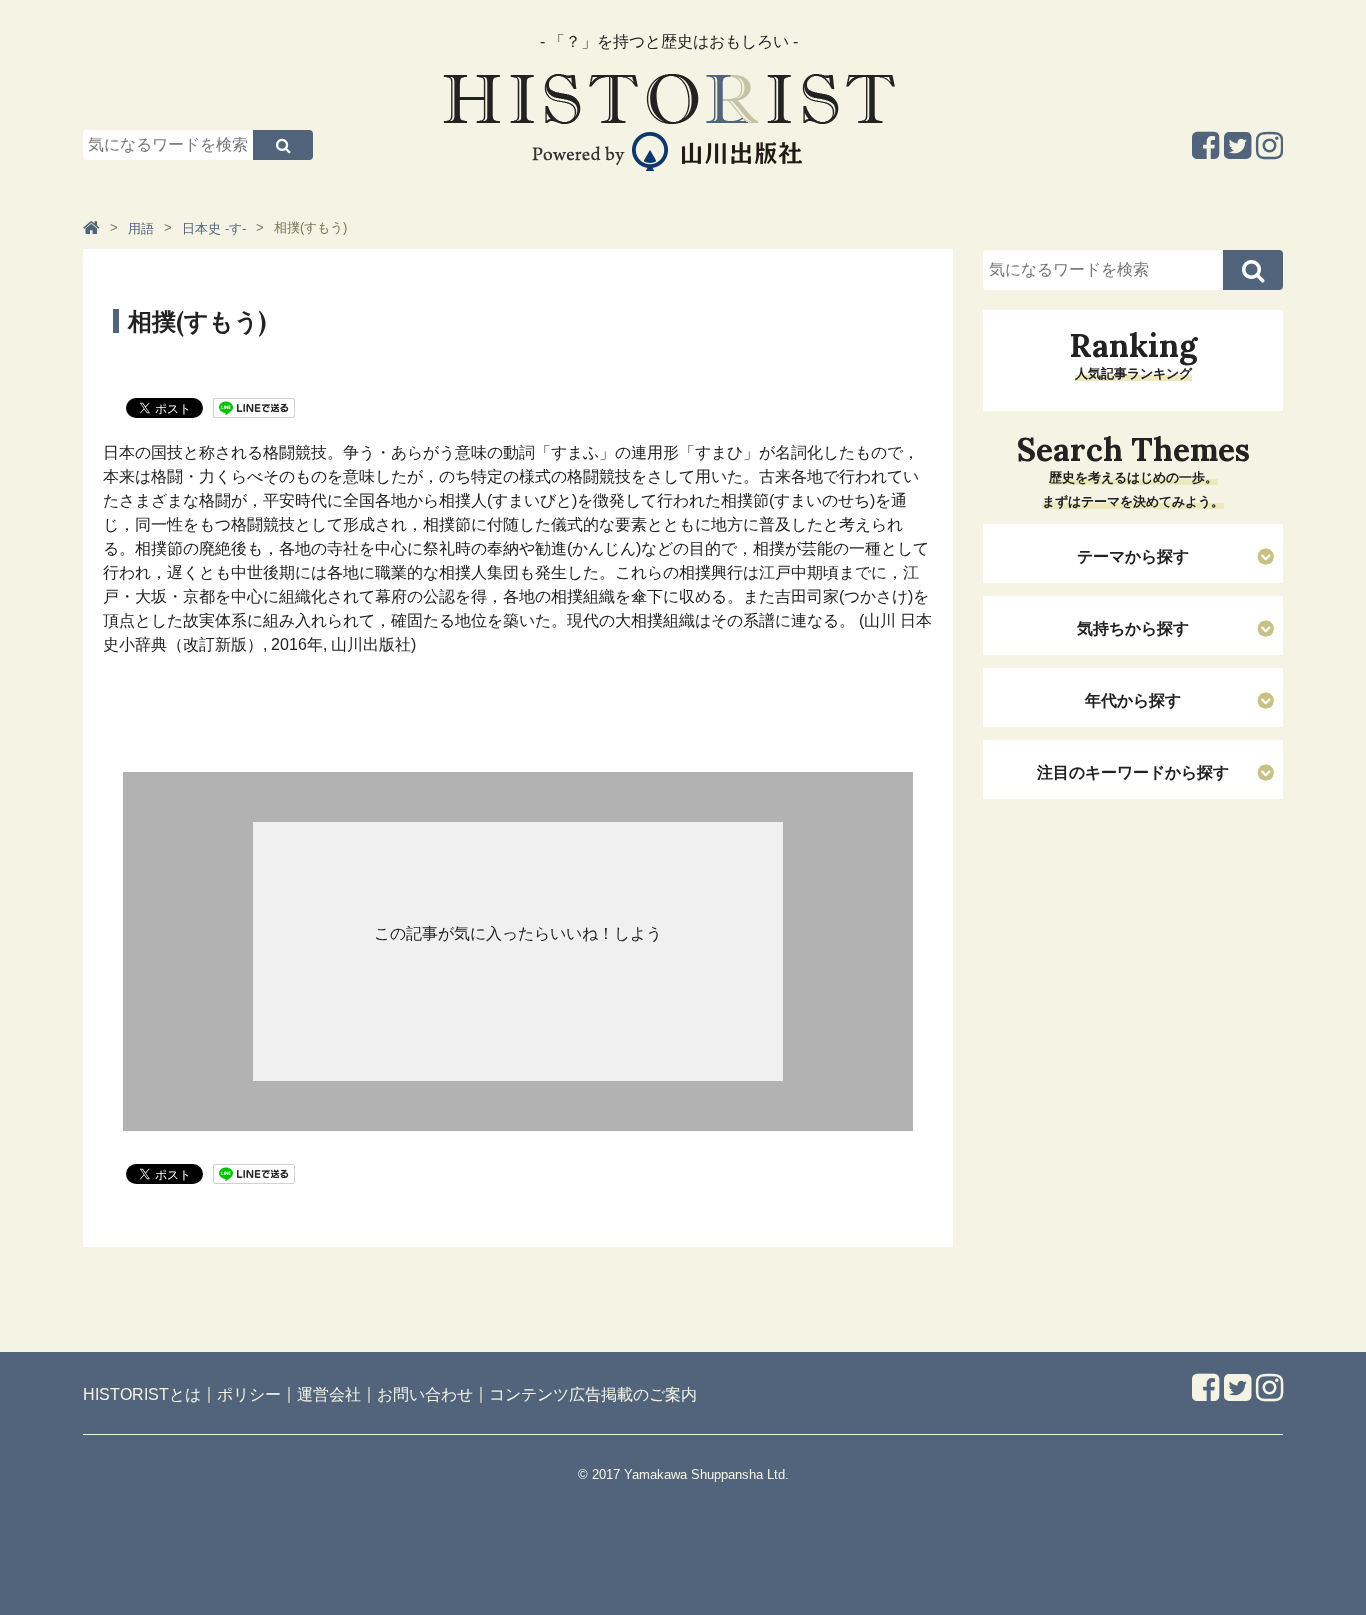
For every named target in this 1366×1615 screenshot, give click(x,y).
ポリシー (249, 1394)
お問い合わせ (425, 1394)
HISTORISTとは (142, 1394)
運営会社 (329, 1394)
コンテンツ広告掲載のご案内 (593, 1394)
